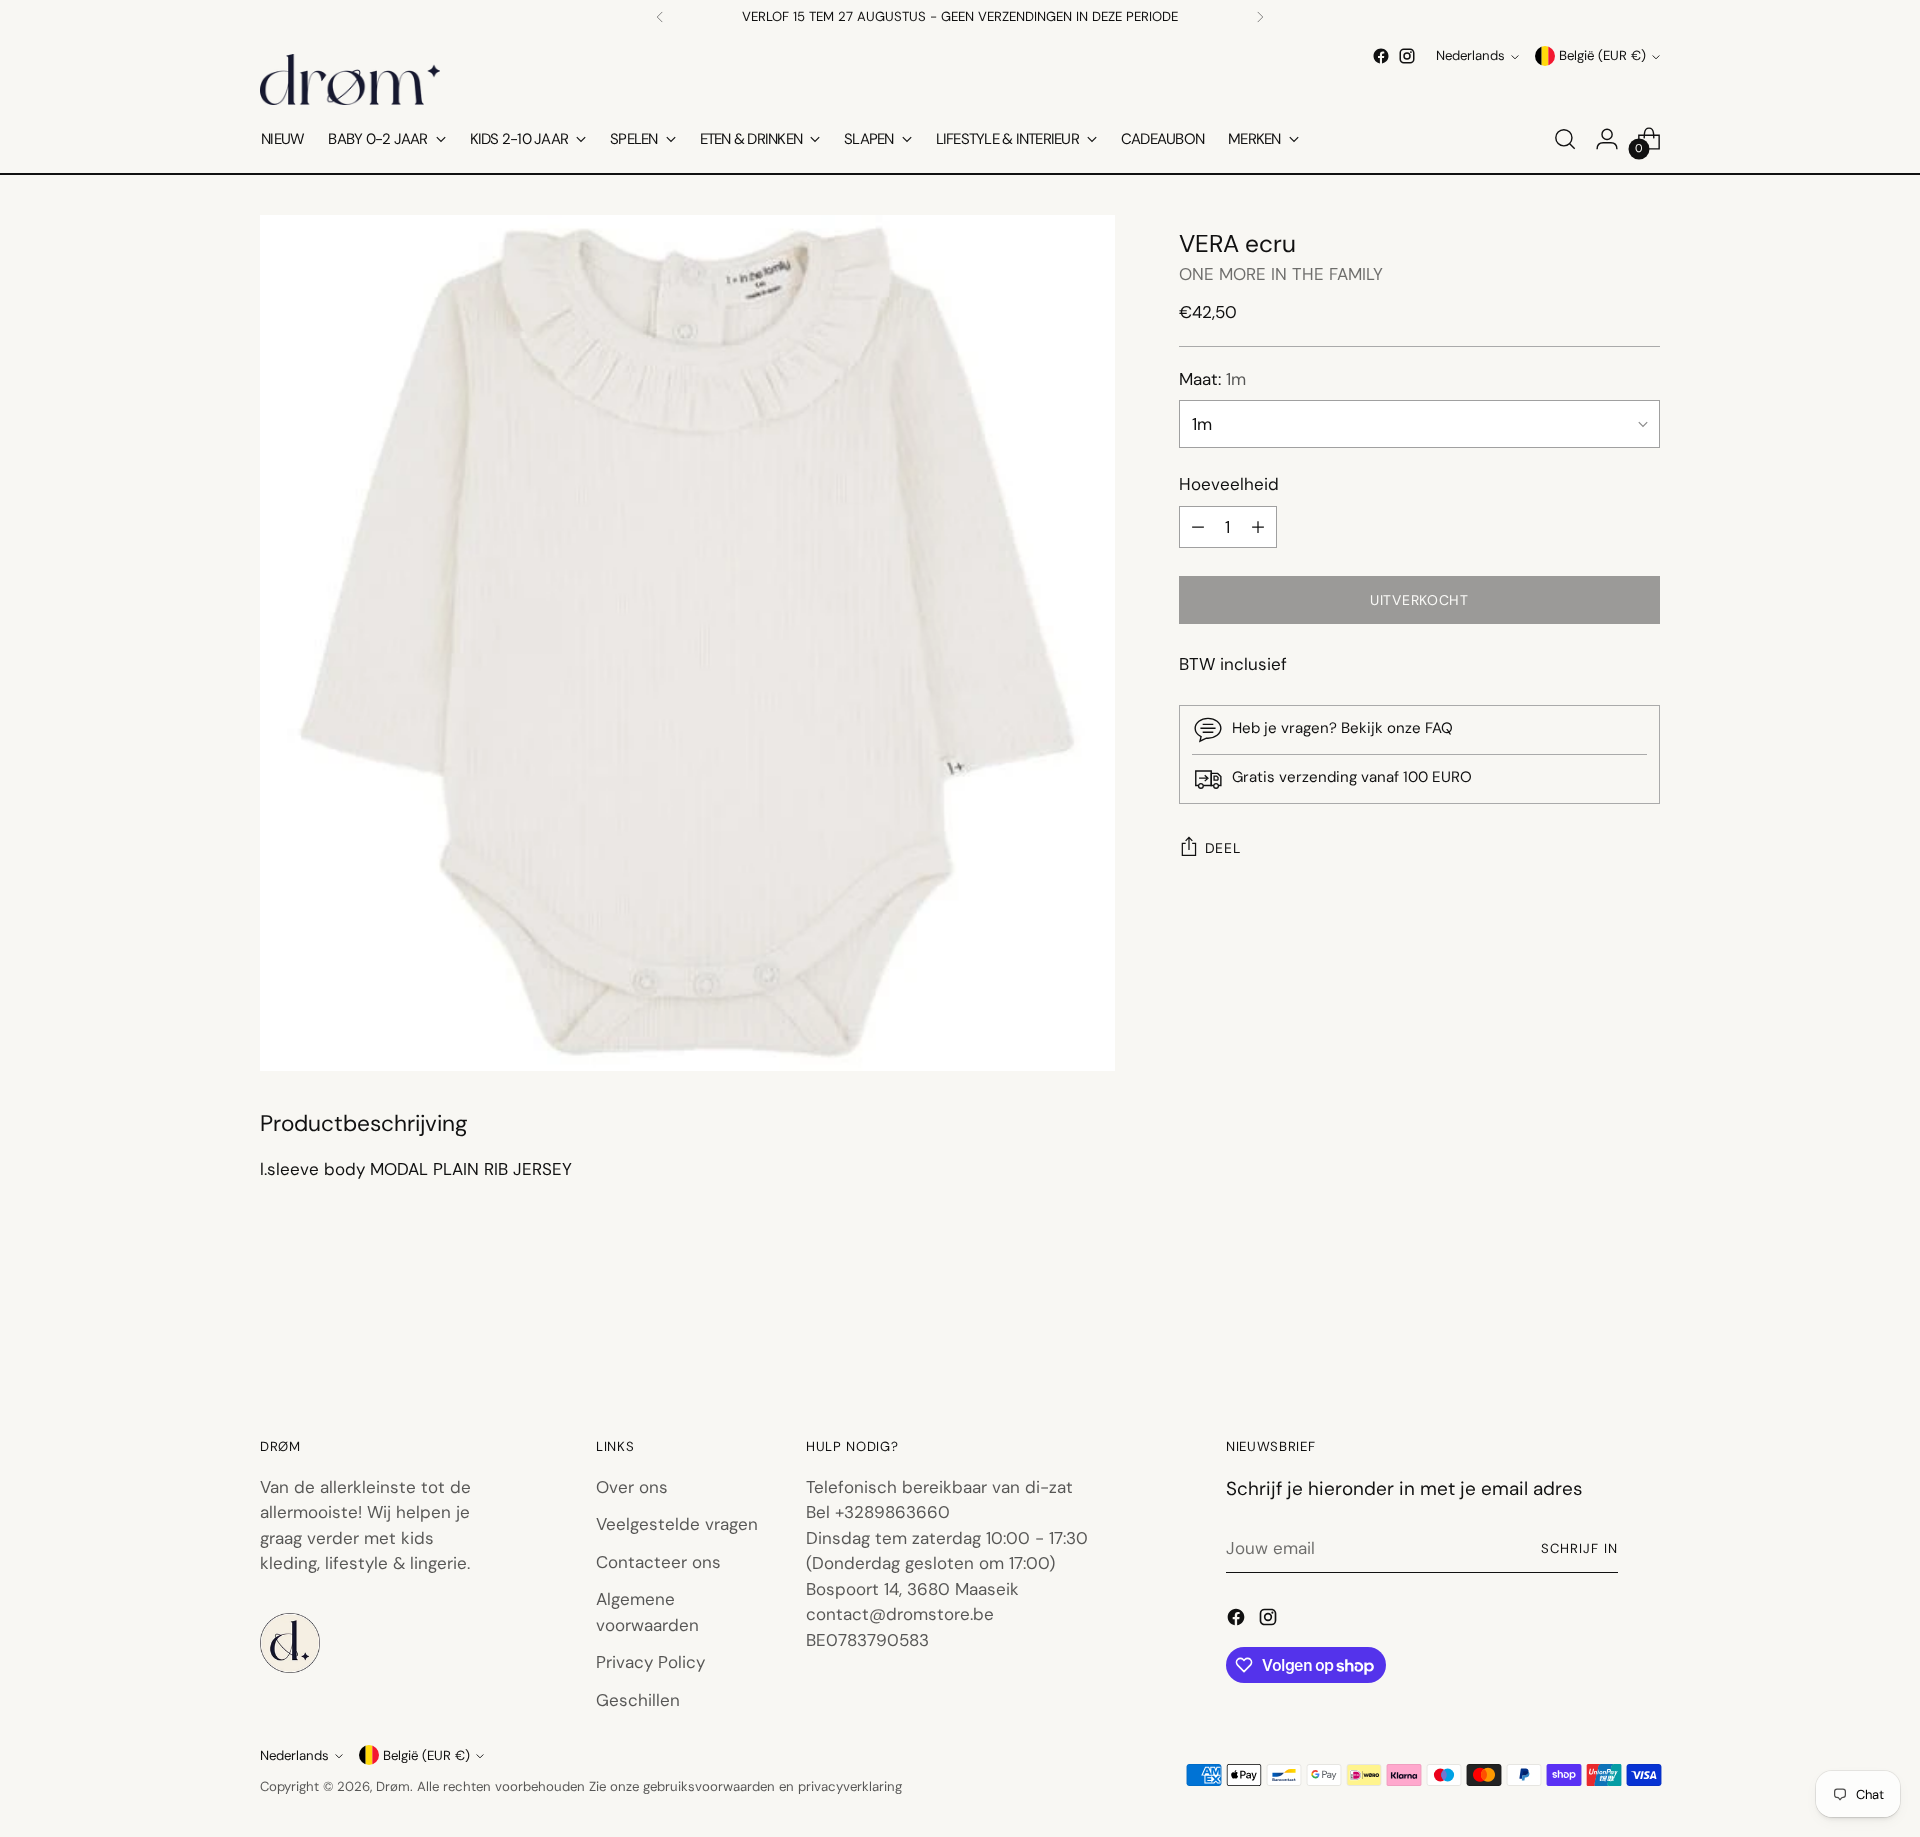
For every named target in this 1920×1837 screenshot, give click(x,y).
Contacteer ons (658, 1562)
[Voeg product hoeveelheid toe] (1258, 527)
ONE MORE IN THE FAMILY (1281, 274)
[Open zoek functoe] (1565, 139)
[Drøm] (350, 79)
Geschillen (638, 1700)
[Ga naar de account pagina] (1607, 139)
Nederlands (1470, 56)
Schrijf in (1579, 1548)
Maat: (1212, 379)
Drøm (393, 1786)
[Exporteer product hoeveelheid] (1198, 527)
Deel (1223, 848)
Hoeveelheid (1229, 484)
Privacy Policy (650, 1662)
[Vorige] (660, 17)
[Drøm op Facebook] (1381, 56)
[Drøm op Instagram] (1407, 56)
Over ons (632, 1487)
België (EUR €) (1602, 56)
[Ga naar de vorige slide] (1597, 1325)
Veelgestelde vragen (677, 1524)
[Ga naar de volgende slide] (1643, 1324)
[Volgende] (1260, 17)
